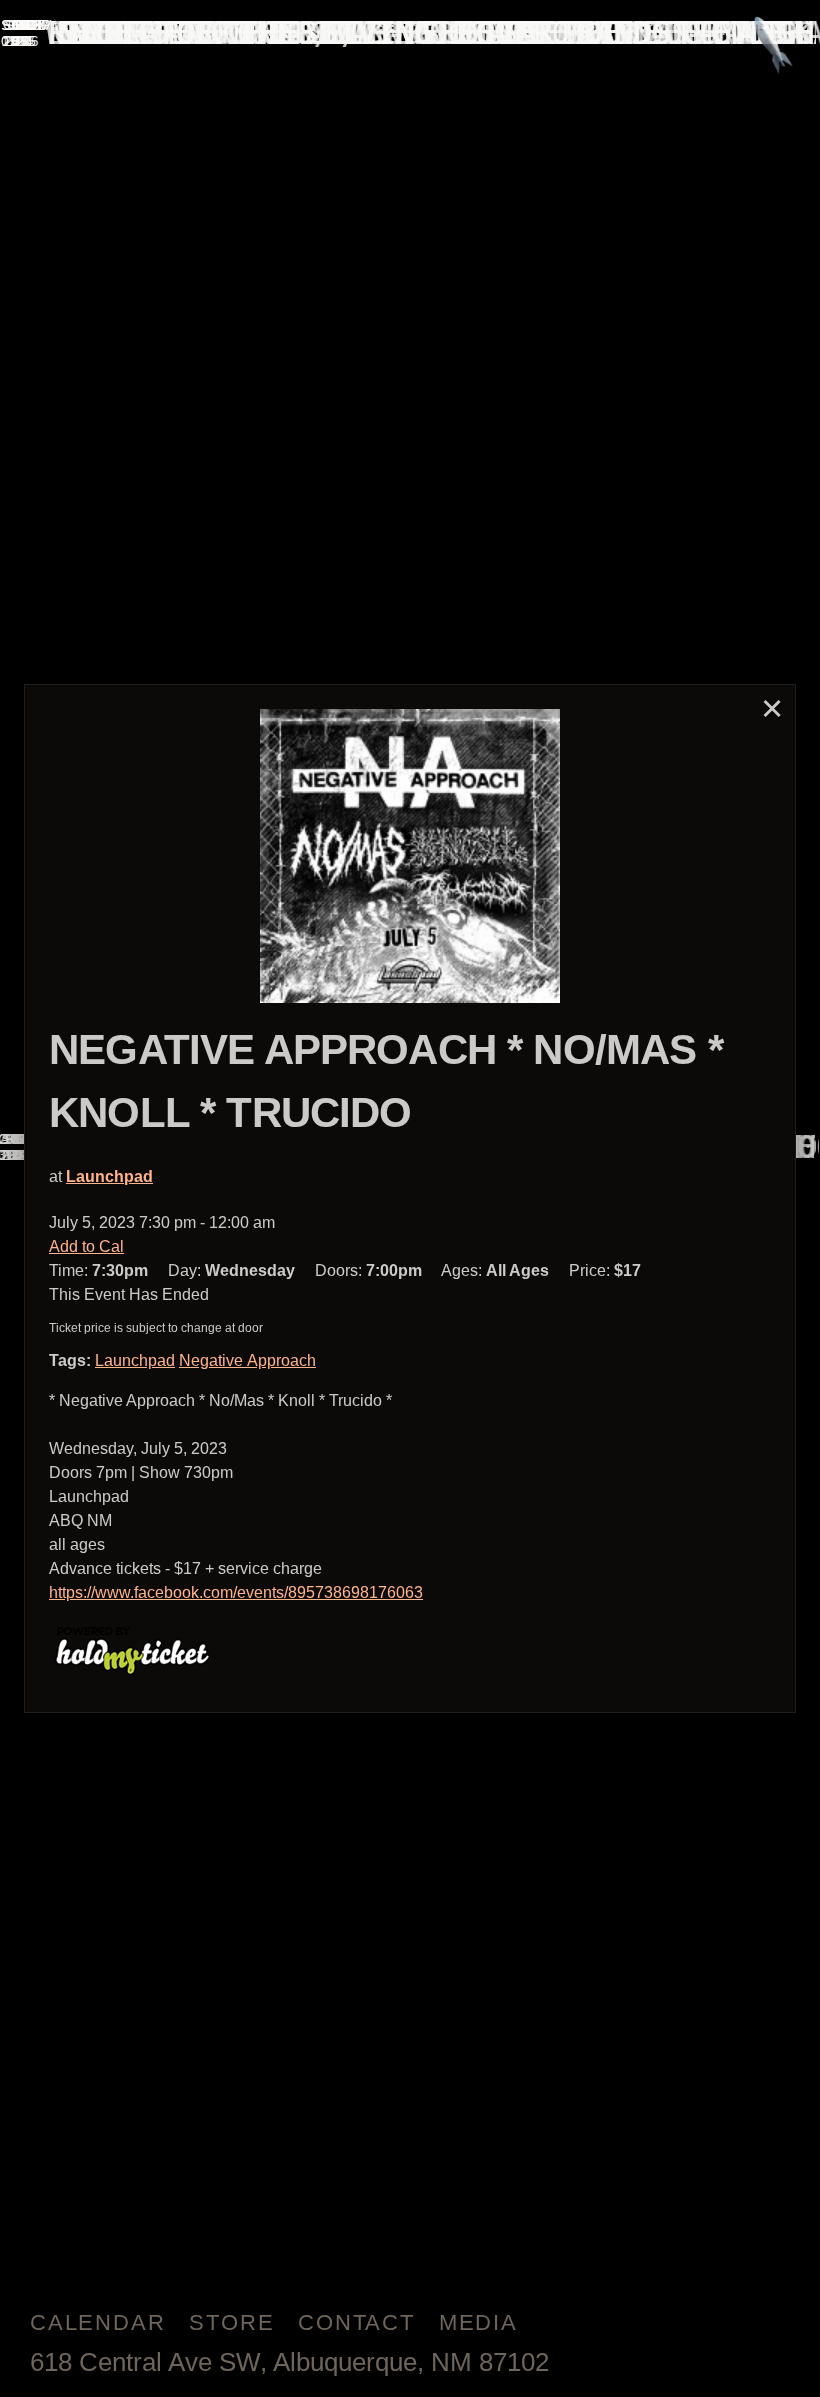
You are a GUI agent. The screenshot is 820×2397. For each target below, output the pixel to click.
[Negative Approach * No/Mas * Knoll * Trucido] (410, 856)
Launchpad (109, 1176)
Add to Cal (86, 1246)
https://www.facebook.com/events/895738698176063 (236, 1592)
